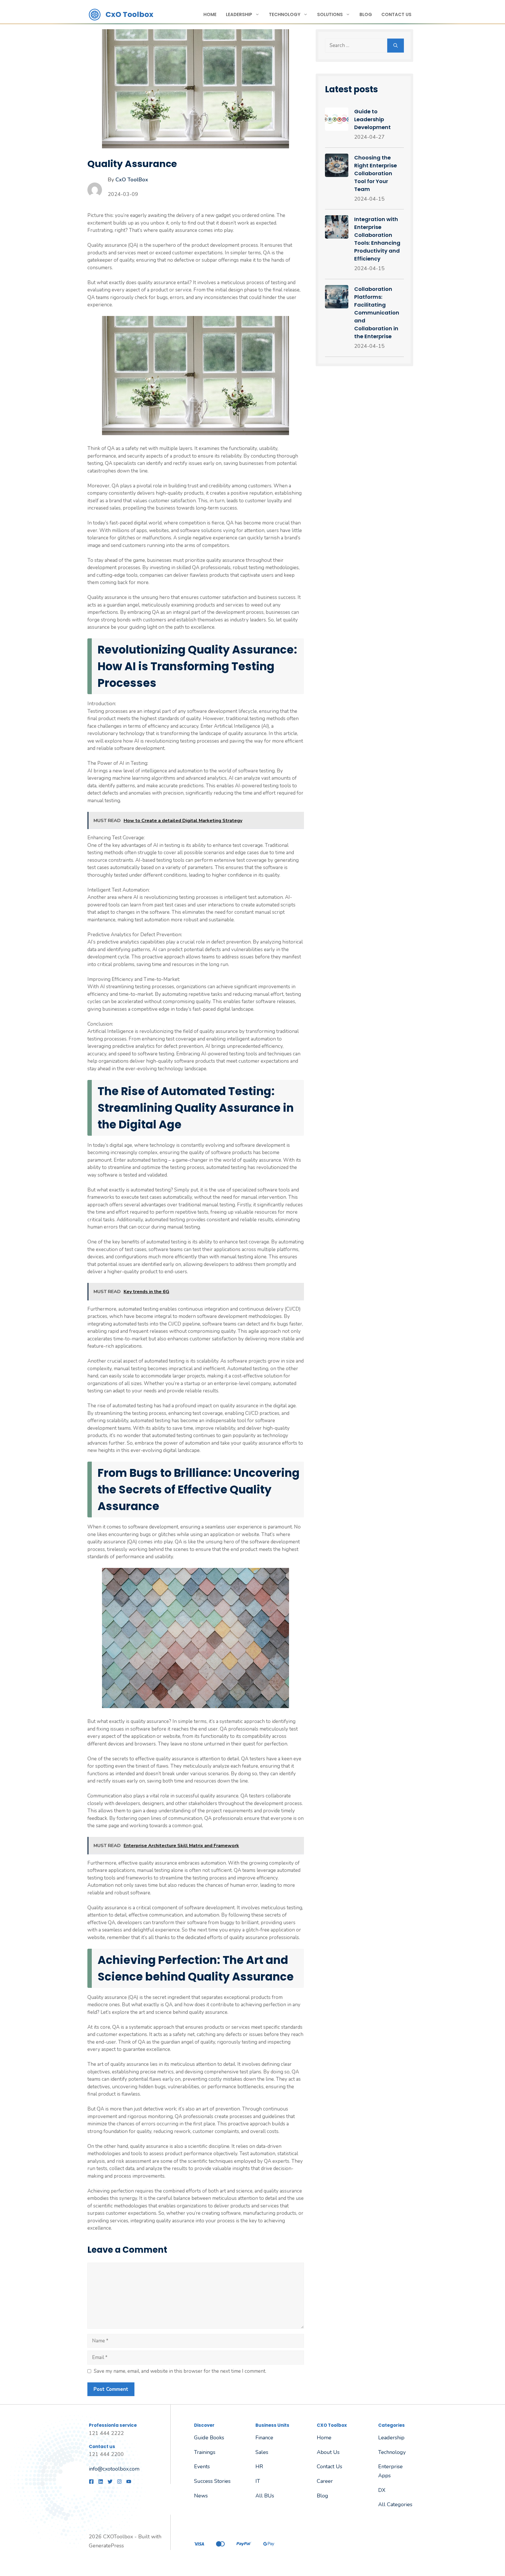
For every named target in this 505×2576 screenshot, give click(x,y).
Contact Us (396, 14)
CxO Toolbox (129, 14)
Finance (264, 2438)
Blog (366, 14)
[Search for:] (356, 46)
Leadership (239, 14)
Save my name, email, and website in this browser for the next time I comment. (180, 2371)
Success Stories (212, 2481)
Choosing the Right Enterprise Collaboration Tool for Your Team (376, 173)
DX (382, 2490)
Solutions (330, 14)
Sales (262, 2452)
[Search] (396, 46)
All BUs (265, 2496)
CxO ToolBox (132, 180)
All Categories (395, 2504)
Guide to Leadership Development (372, 119)
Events (202, 2466)
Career (325, 2481)
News (201, 2496)
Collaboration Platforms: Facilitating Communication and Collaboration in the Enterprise (377, 313)
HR (259, 2466)
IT (258, 2481)
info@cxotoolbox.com (114, 2469)
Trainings (205, 2452)
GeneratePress (106, 2546)
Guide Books (209, 2438)
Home (210, 14)
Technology (285, 14)
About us (328, 2452)
